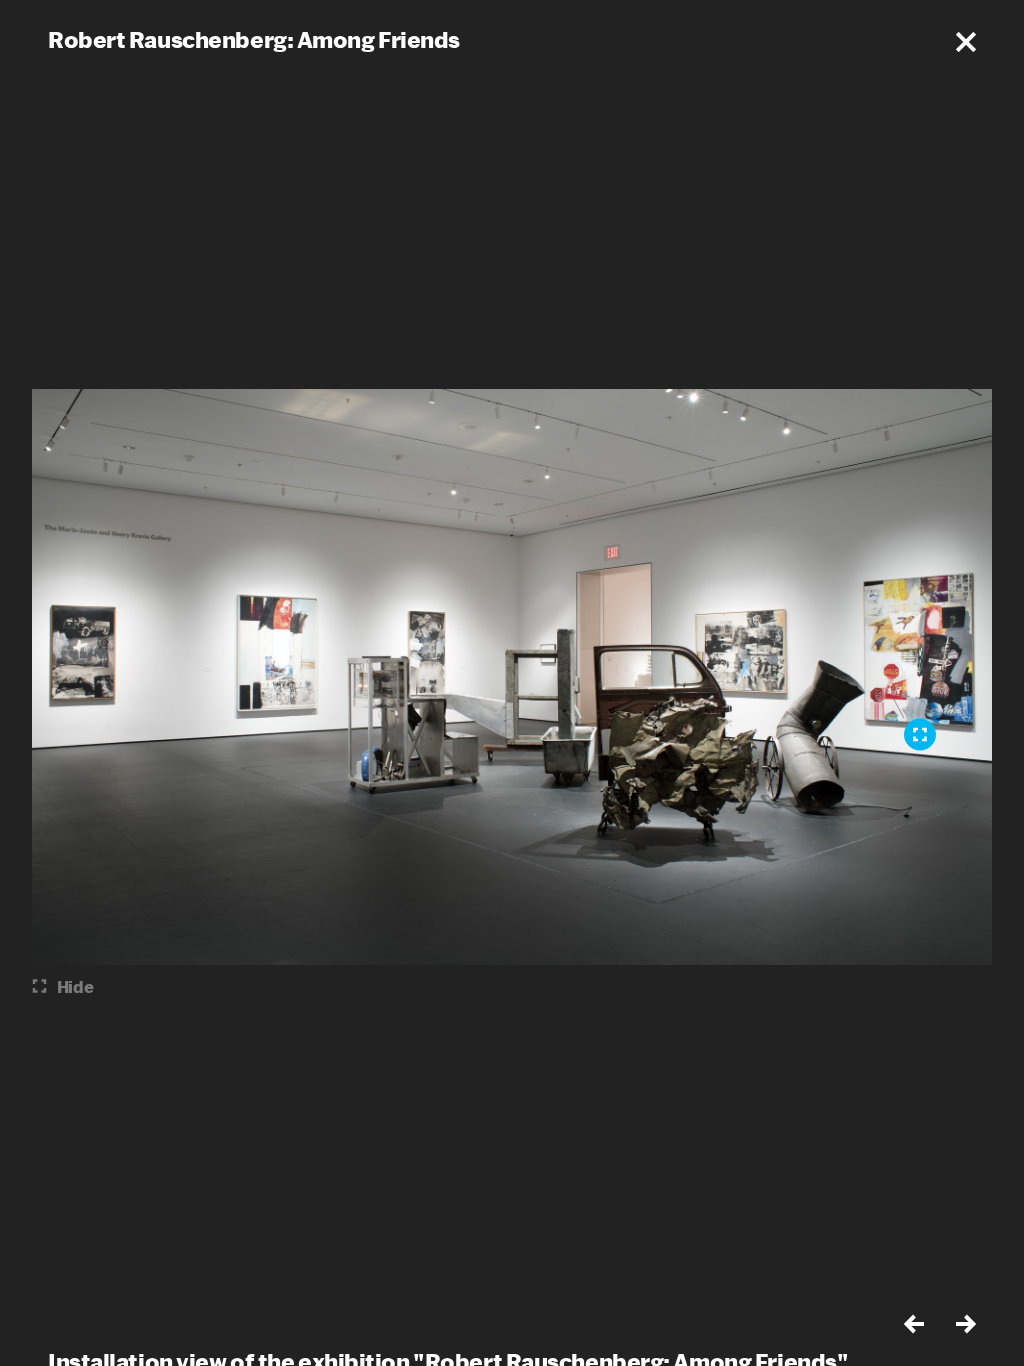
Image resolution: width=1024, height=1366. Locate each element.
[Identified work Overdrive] (920, 735)
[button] (966, 42)
